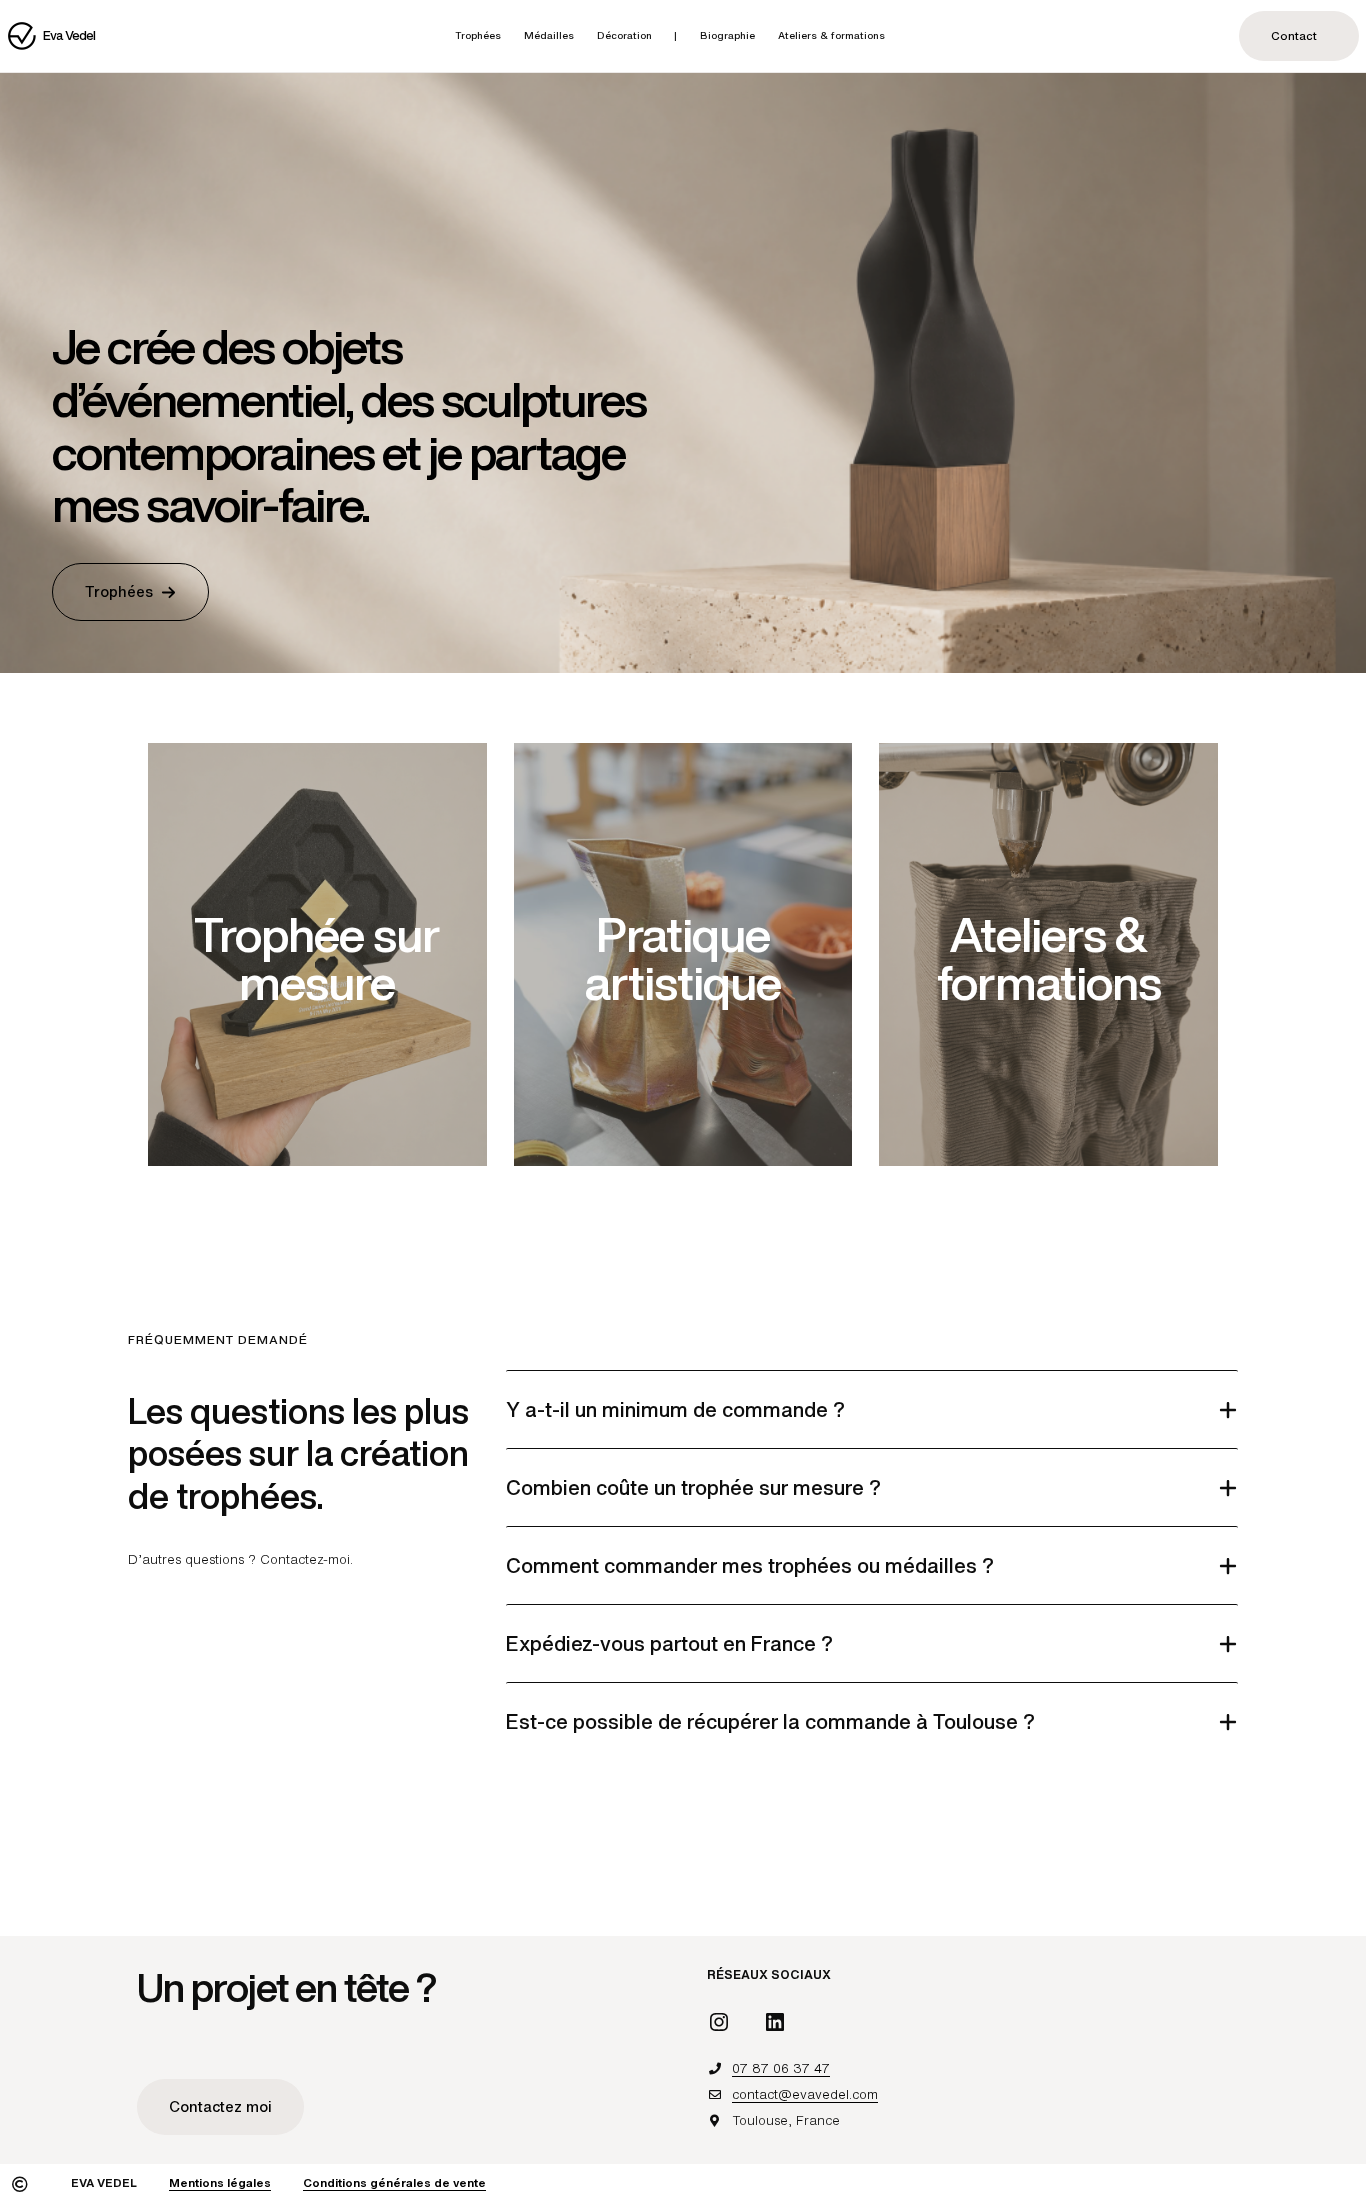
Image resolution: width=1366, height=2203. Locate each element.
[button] (130, 592)
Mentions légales (220, 2183)
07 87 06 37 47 (781, 2068)
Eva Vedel (69, 35)
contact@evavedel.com (805, 2094)
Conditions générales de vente (394, 2183)
